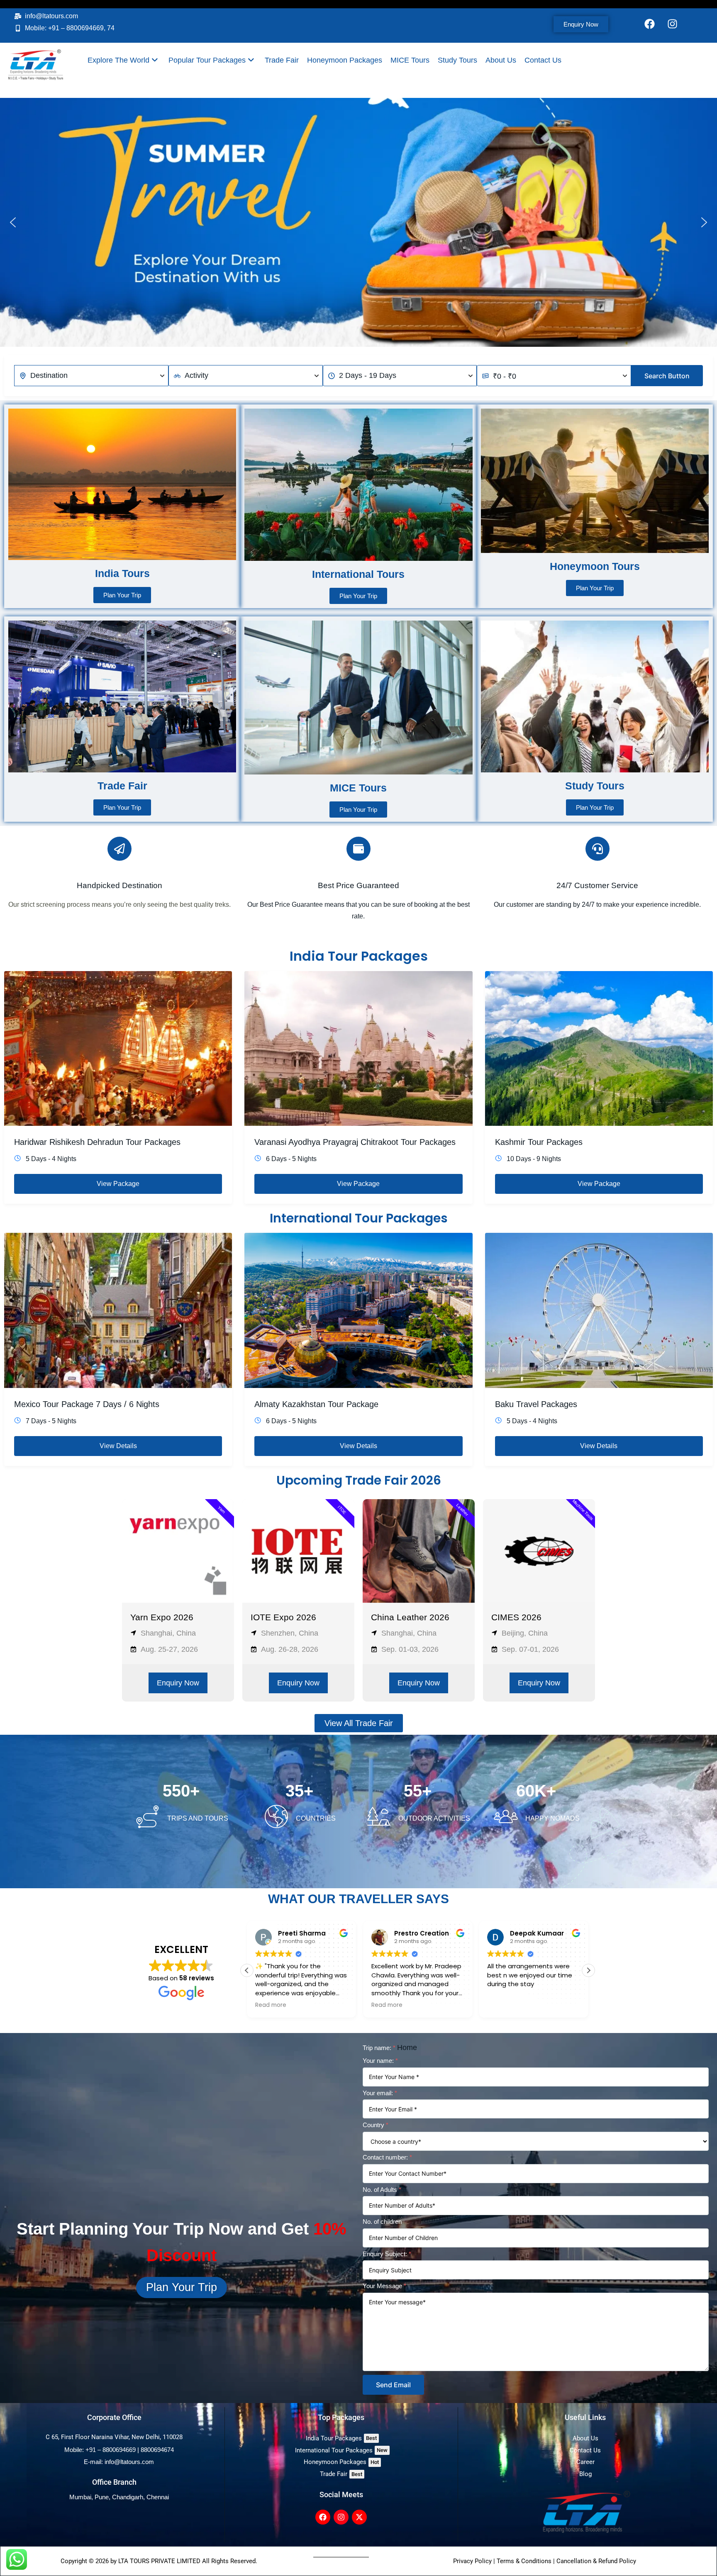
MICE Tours (410, 60)
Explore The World (118, 60)
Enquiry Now (178, 1683)
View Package (118, 1184)
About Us (501, 60)
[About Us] (585, 2438)
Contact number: (387, 2157)
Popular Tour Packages (207, 60)
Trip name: (379, 2048)
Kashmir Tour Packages (539, 1142)
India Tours (122, 573)
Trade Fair (282, 60)
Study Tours (457, 60)
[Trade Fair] (341, 2474)
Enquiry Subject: (387, 2254)
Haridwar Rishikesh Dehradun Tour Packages (97, 1142)
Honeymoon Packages (345, 60)
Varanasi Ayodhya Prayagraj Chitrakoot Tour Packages (355, 1142)
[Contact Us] (585, 2451)
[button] (13, 222)
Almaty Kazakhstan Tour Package (316, 1404)
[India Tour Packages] (341, 2438)
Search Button (667, 376)
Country (376, 2125)
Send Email (393, 2385)
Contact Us (543, 60)
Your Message (384, 2286)
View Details (118, 1446)
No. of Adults (382, 2190)
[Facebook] (650, 24)
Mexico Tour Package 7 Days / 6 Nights (87, 1404)
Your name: (380, 2061)
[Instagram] (673, 24)
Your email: (380, 2093)
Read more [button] (271, 2005)
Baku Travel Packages (536, 1404)
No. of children (382, 2222)
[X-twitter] (359, 2517)
